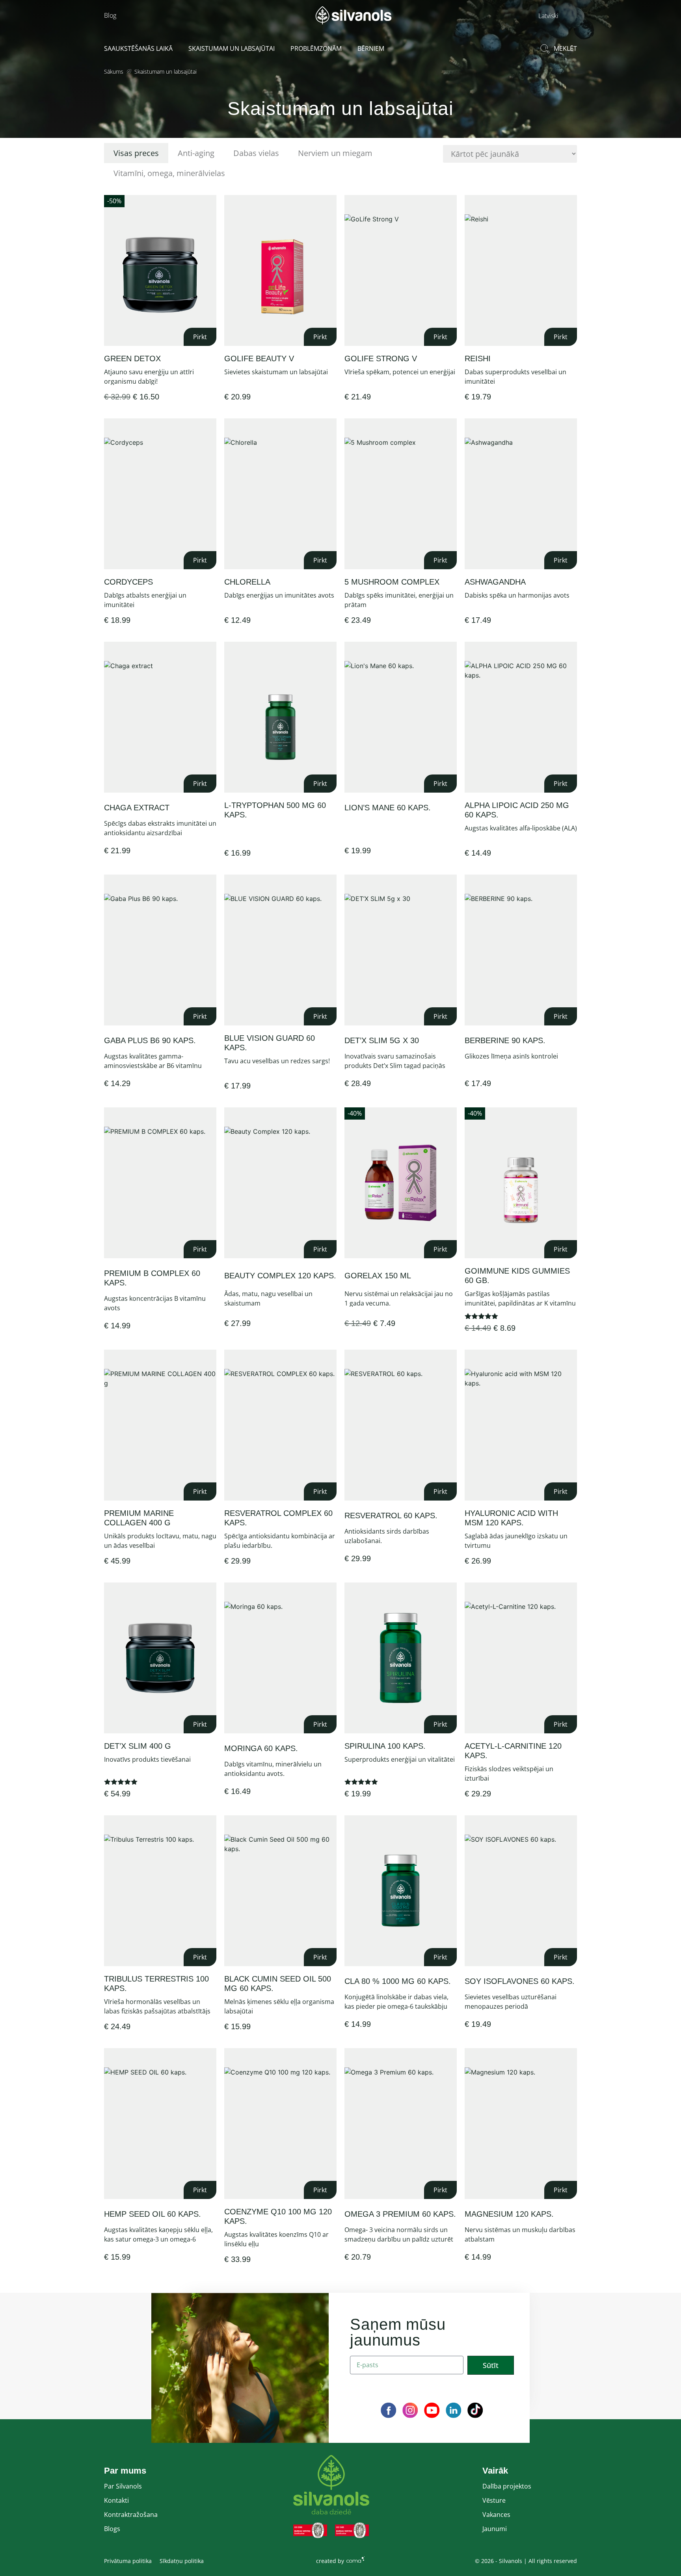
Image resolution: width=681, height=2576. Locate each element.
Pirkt (200, 337)
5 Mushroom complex (392, 582)
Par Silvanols (123, 2486)
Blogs (112, 2529)
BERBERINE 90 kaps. (505, 1040)
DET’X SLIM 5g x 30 (382, 1040)
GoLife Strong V (381, 358)
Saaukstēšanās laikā (138, 48)
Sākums (114, 72)
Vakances (496, 2515)
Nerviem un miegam (335, 153)
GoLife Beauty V (259, 358)
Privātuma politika (128, 2561)
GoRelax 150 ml (378, 1276)
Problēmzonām (316, 48)
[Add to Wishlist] (209, 203)
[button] (556, 15)
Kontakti (116, 2500)
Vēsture (494, 2500)
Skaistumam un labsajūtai (232, 48)
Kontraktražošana (131, 2515)
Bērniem (371, 48)
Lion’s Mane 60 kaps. (388, 808)
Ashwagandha (495, 582)
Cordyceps (128, 582)
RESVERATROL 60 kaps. (391, 1516)
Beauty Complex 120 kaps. (280, 1276)
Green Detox (132, 358)
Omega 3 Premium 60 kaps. (400, 2214)
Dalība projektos (507, 2486)
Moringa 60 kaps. (261, 1748)
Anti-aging (196, 153)
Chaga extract (137, 808)
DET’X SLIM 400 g (138, 1746)
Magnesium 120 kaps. (509, 2214)
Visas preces (136, 153)
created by (330, 2561)
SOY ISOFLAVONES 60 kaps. (520, 1981)
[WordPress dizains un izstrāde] (355, 2559)
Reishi (478, 358)
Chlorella (247, 582)
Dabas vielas (256, 153)
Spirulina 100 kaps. (385, 1746)
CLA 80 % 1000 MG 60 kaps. (398, 1981)
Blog (110, 15)
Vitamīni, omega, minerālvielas (169, 173)
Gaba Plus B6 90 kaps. (150, 1040)
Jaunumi (495, 2529)
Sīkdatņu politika (182, 2561)
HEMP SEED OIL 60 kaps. (153, 2214)
